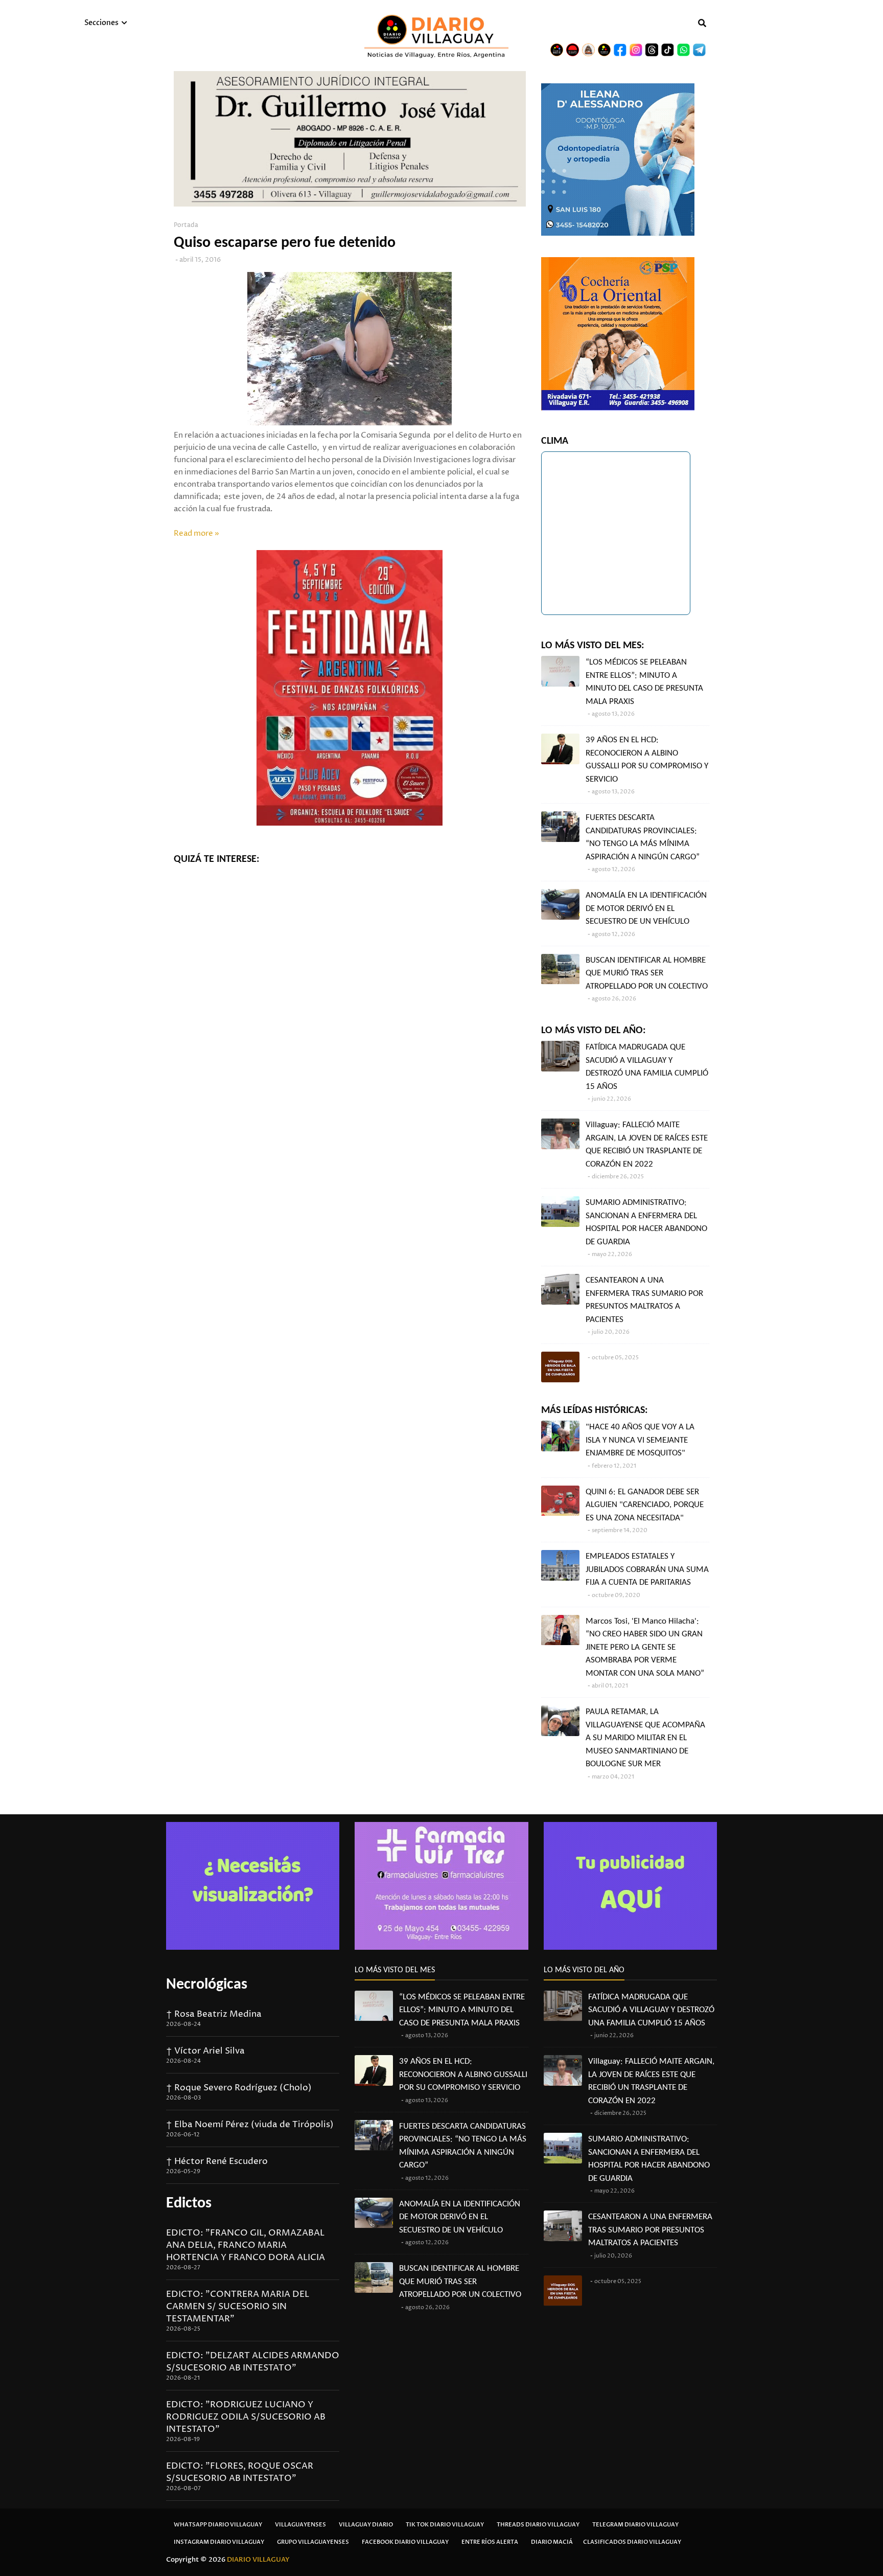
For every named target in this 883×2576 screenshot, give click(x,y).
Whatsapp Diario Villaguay (218, 2525)
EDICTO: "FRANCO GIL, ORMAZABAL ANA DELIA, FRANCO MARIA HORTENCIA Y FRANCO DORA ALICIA (246, 2245)
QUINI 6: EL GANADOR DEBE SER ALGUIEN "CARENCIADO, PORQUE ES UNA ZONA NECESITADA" (645, 1505)
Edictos (189, 2204)
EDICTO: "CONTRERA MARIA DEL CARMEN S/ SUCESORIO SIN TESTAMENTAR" (238, 2307)
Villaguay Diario (366, 2525)
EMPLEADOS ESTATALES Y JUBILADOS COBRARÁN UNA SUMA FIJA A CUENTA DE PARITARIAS (647, 1569)
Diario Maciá (552, 2542)
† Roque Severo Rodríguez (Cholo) (239, 2088)
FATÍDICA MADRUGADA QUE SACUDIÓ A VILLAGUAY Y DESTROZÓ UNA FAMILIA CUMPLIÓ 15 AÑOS (647, 1067)
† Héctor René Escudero (217, 2161)
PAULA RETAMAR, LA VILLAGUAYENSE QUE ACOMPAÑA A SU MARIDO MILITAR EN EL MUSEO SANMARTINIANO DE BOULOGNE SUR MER (645, 1738)
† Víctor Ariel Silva (205, 2051)
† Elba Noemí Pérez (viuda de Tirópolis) (250, 2125)
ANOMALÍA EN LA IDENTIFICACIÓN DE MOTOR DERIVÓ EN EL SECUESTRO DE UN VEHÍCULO (646, 908)
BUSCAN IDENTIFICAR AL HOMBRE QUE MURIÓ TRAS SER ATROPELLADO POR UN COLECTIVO (647, 973)
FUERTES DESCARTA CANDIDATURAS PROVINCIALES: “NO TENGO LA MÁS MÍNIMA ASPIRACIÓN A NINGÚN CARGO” (643, 837)
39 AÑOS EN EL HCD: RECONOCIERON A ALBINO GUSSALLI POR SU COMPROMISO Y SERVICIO (647, 760)
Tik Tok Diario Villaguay (445, 2525)
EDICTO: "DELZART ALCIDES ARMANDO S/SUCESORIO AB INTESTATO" (253, 2362)
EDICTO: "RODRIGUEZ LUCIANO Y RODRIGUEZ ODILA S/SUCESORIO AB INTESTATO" (246, 2417)
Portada (186, 225)
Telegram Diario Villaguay (635, 2525)
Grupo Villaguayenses (313, 2542)
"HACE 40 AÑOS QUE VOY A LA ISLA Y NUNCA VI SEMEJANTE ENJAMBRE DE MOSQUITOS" (640, 1440)
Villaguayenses (300, 2525)
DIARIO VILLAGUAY (258, 2560)
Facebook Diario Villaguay (405, 2542)
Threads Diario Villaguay (538, 2525)
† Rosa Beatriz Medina (214, 2014)
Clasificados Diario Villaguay (632, 2542)
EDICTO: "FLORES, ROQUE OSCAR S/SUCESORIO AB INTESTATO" (240, 2472)
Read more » (196, 533)
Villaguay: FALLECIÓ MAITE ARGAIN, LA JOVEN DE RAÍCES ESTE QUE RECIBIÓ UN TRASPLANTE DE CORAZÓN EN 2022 (647, 1145)
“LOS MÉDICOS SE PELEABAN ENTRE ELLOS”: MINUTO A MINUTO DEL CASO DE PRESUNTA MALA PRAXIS (644, 682)
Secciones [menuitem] (101, 23)
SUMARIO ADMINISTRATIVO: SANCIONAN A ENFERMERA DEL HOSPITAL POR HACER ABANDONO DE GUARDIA (646, 1222)
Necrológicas (207, 1985)
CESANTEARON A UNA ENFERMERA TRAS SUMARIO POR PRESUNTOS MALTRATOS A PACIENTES (644, 1300)
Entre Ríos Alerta (490, 2542)
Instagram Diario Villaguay (219, 2542)
